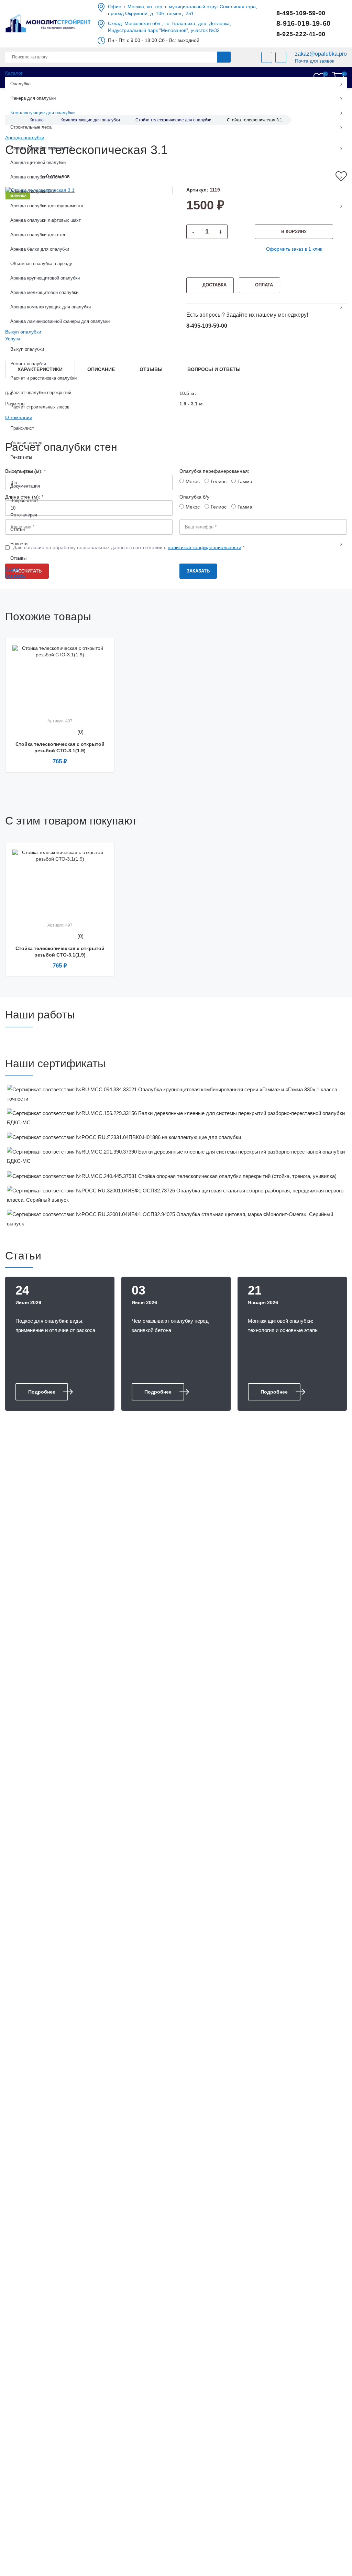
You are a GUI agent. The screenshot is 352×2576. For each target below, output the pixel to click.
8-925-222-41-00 (301, 34)
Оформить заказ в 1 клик (294, 249)
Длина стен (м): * (24, 497)
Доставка (214, 285)
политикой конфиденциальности (205, 547)
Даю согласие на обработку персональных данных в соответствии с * (129, 547)
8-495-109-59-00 (301, 13)
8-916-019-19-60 (304, 23)
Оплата (264, 285)
